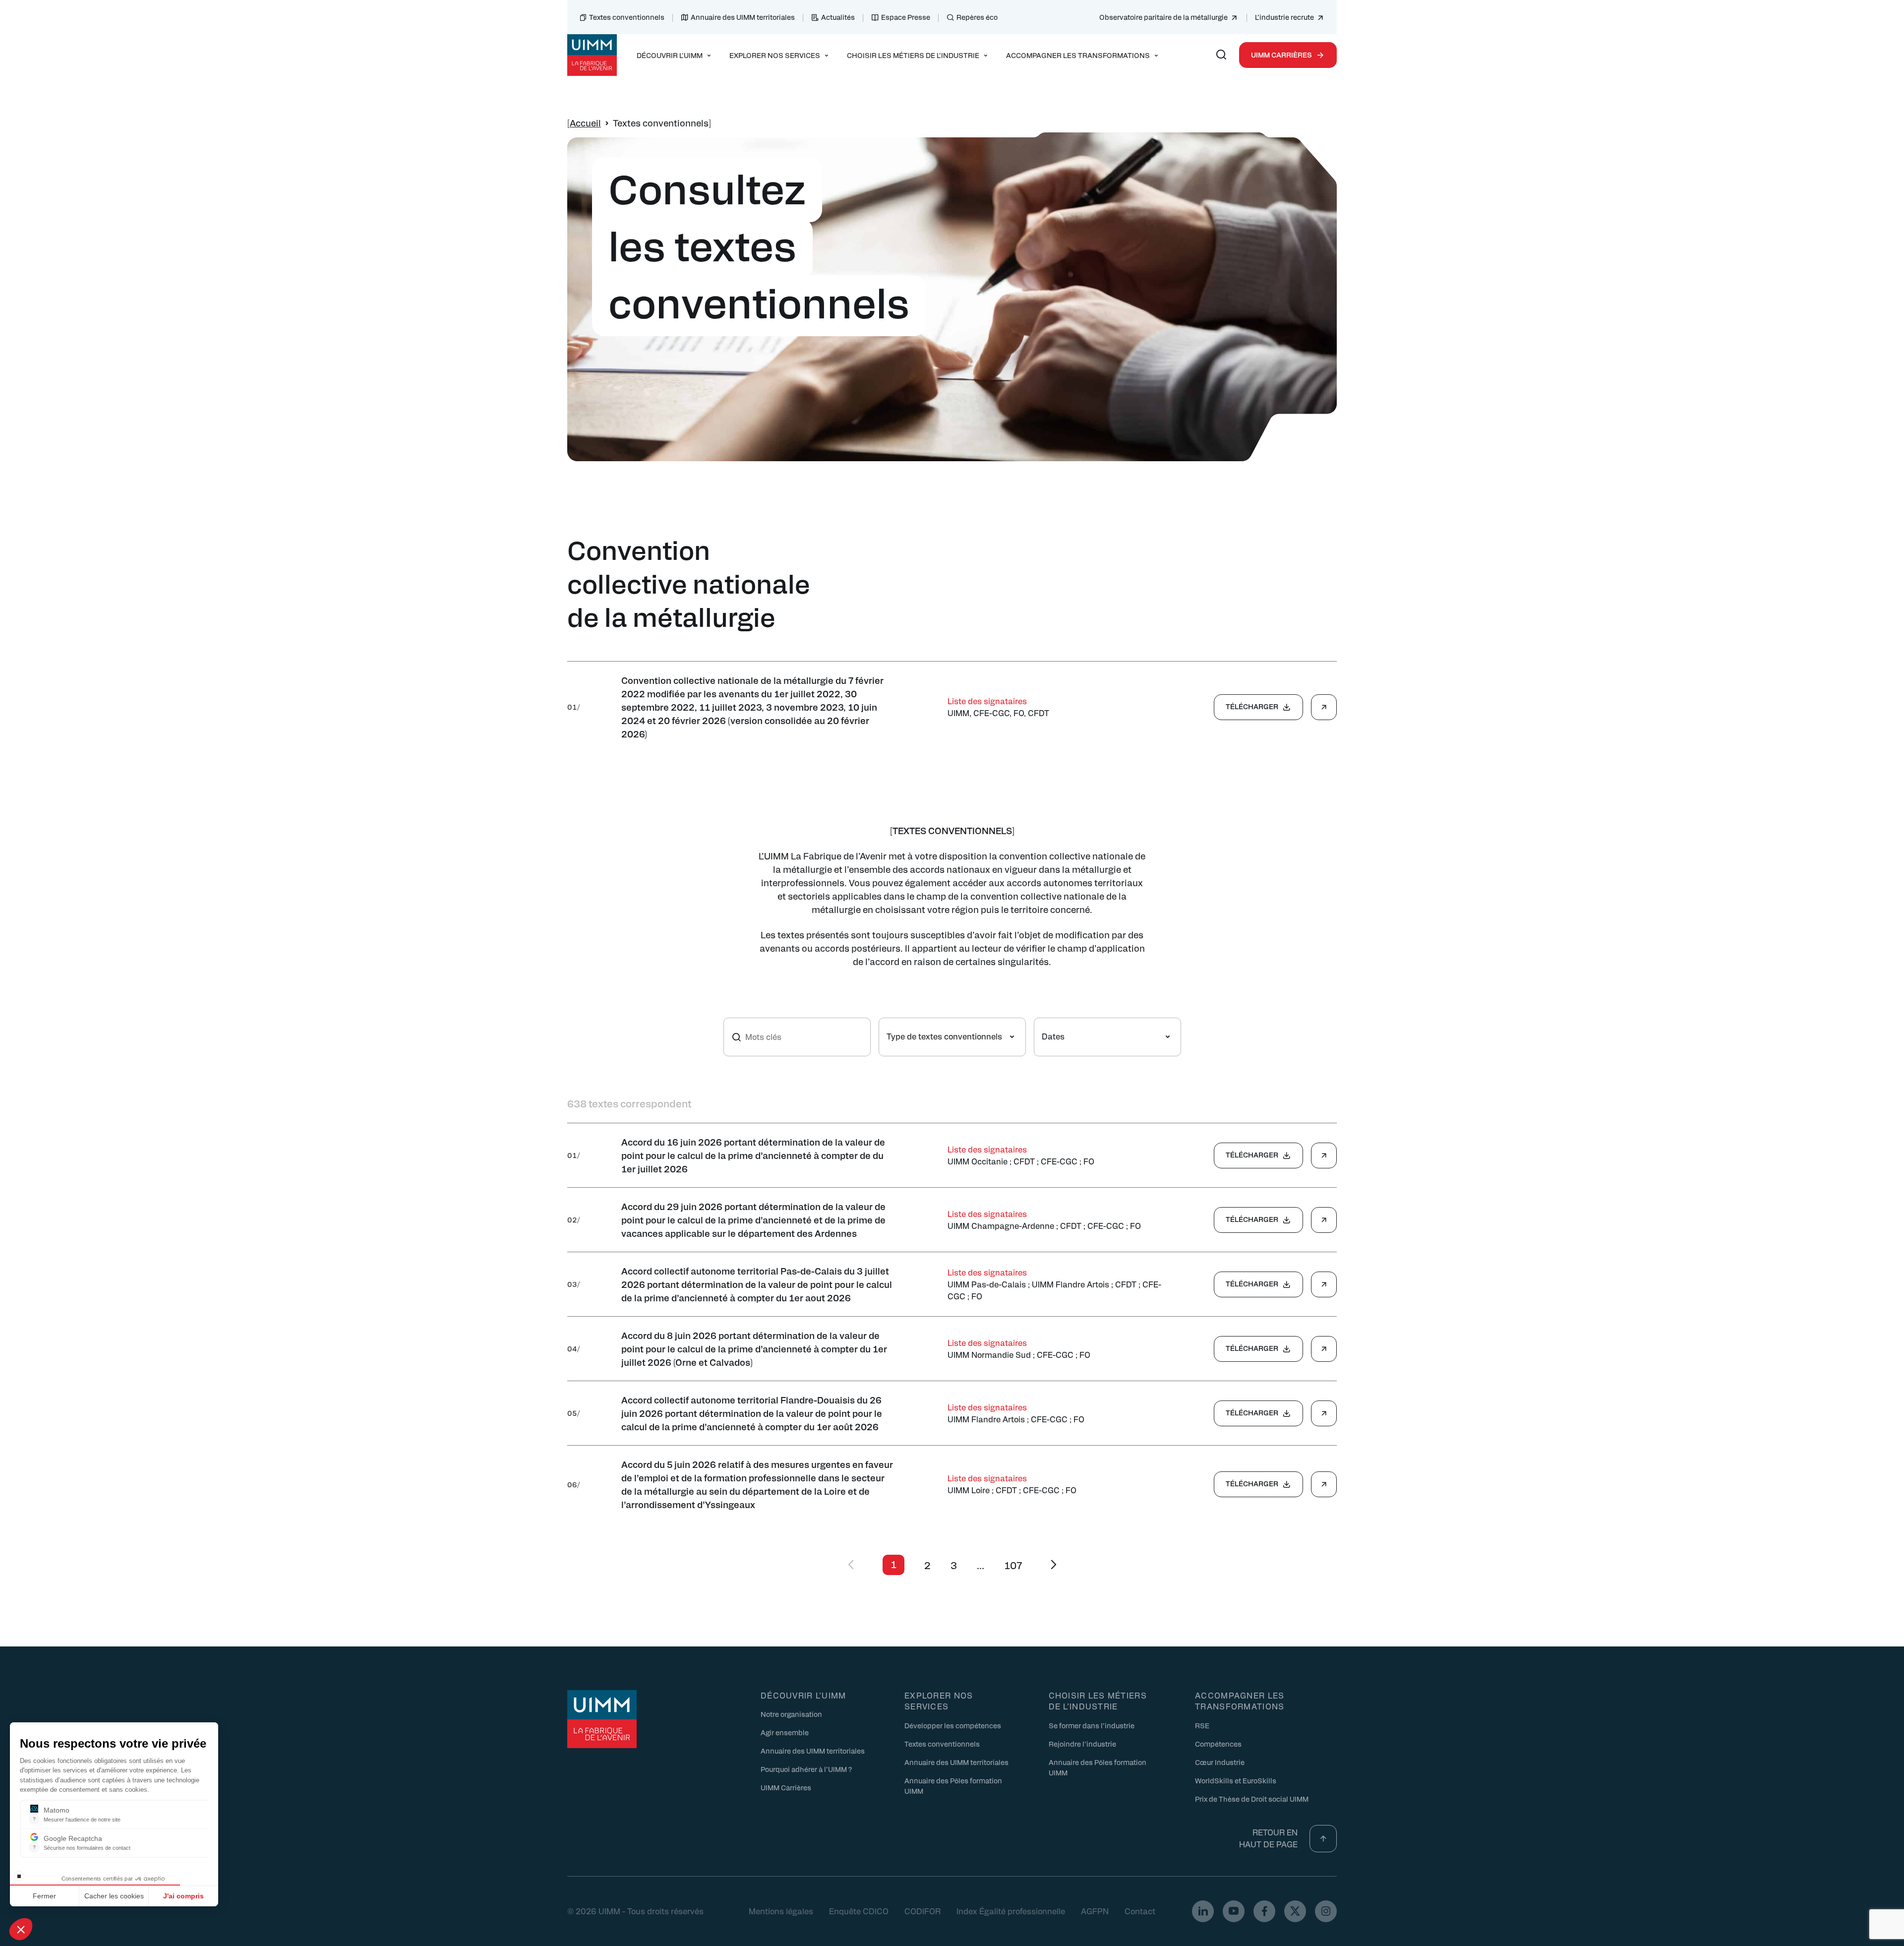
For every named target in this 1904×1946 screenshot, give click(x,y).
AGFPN (1095, 1911)
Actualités (838, 17)
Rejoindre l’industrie (1082, 1744)
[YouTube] (1234, 1911)
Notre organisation (791, 1714)
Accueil (585, 123)
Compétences (1218, 1744)
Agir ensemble (785, 1732)
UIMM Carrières (1281, 55)
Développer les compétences (953, 1725)
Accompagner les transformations (1240, 1701)
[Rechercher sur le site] (1221, 55)
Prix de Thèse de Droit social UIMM (1252, 1799)
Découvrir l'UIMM (803, 1695)
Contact (1140, 1911)
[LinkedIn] (1203, 1911)
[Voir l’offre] (1324, 707)
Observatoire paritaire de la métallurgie (1163, 17)
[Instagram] (1326, 1911)
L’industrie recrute (1284, 17)
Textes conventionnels (627, 17)
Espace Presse (906, 17)
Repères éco (977, 17)
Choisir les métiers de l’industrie (1098, 1701)
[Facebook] (1264, 1911)
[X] (1295, 1911)
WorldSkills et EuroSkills (1236, 1780)
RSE (1202, 1725)
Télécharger (1252, 706)
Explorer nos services (939, 1701)
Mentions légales (781, 1911)
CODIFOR (922, 1911)
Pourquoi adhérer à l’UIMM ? (806, 1769)
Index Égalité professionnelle (1011, 1911)
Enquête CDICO (859, 1911)
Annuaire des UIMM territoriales (743, 17)
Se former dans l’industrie (1092, 1725)
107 (1013, 1565)
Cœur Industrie (1220, 1762)
